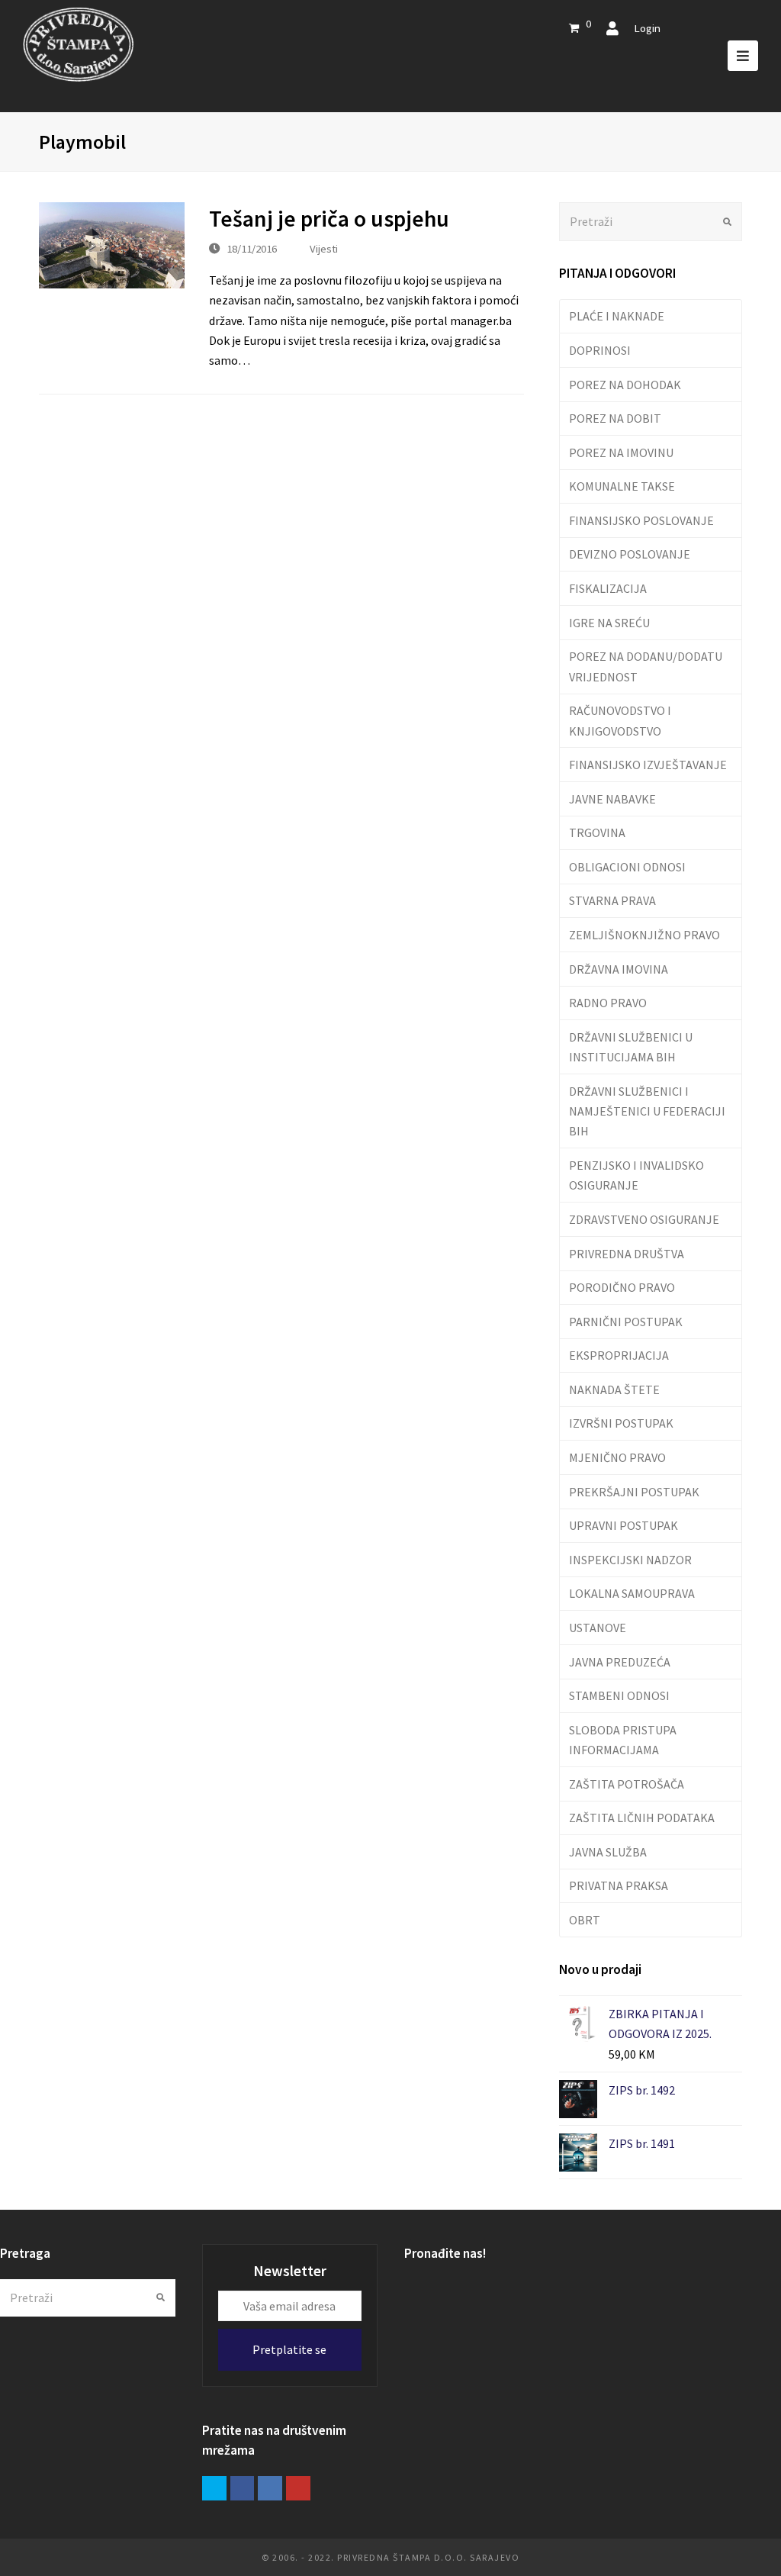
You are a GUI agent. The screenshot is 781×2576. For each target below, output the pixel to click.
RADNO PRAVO (608, 1003)
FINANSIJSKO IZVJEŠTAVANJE (648, 765)
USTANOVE (598, 1628)
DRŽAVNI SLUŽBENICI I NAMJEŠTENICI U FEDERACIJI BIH (647, 1111)
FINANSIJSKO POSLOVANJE (641, 520)
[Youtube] (298, 2488)
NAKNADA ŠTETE (614, 1389)
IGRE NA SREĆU (609, 623)
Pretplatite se (289, 2349)
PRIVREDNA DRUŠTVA (627, 1254)
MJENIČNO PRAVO (617, 1457)
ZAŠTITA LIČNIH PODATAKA (642, 1818)
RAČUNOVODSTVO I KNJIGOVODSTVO (620, 720)
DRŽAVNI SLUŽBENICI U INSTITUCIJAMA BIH (631, 1047)
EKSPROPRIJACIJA (619, 1355)
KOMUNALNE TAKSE (622, 486)
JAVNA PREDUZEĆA (620, 1662)
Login (647, 28)
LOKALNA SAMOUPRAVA (632, 1593)
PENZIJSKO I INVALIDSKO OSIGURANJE (636, 1175)
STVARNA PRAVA (612, 900)
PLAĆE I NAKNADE (617, 316)
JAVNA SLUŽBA (608, 1852)
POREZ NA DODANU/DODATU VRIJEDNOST (646, 666)
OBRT (585, 1920)
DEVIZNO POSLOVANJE (630, 554)
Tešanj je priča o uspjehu (329, 219)
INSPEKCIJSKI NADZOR (630, 1560)
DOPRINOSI (600, 350)
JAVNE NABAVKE (612, 799)
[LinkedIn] (270, 2488)
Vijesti (324, 248)
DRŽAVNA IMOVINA (619, 969)
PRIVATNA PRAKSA (619, 1885)
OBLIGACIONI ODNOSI (627, 867)
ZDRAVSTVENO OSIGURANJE (644, 1219)
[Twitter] (214, 2488)
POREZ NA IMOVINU (621, 452)
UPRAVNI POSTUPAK (624, 1525)
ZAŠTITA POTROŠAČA (627, 1784)
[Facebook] (243, 2488)
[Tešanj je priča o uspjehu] (112, 245)
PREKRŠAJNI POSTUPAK (634, 1492)
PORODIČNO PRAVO (622, 1287)
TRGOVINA (597, 832)
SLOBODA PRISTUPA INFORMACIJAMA (623, 1740)
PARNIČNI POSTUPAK (626, 1322)
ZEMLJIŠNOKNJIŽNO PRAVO (644, 935)
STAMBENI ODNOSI (619, 1695)
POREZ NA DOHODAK (625, 385)
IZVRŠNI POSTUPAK (621, 1423)
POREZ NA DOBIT (615, 418)
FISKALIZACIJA (608, 588)
